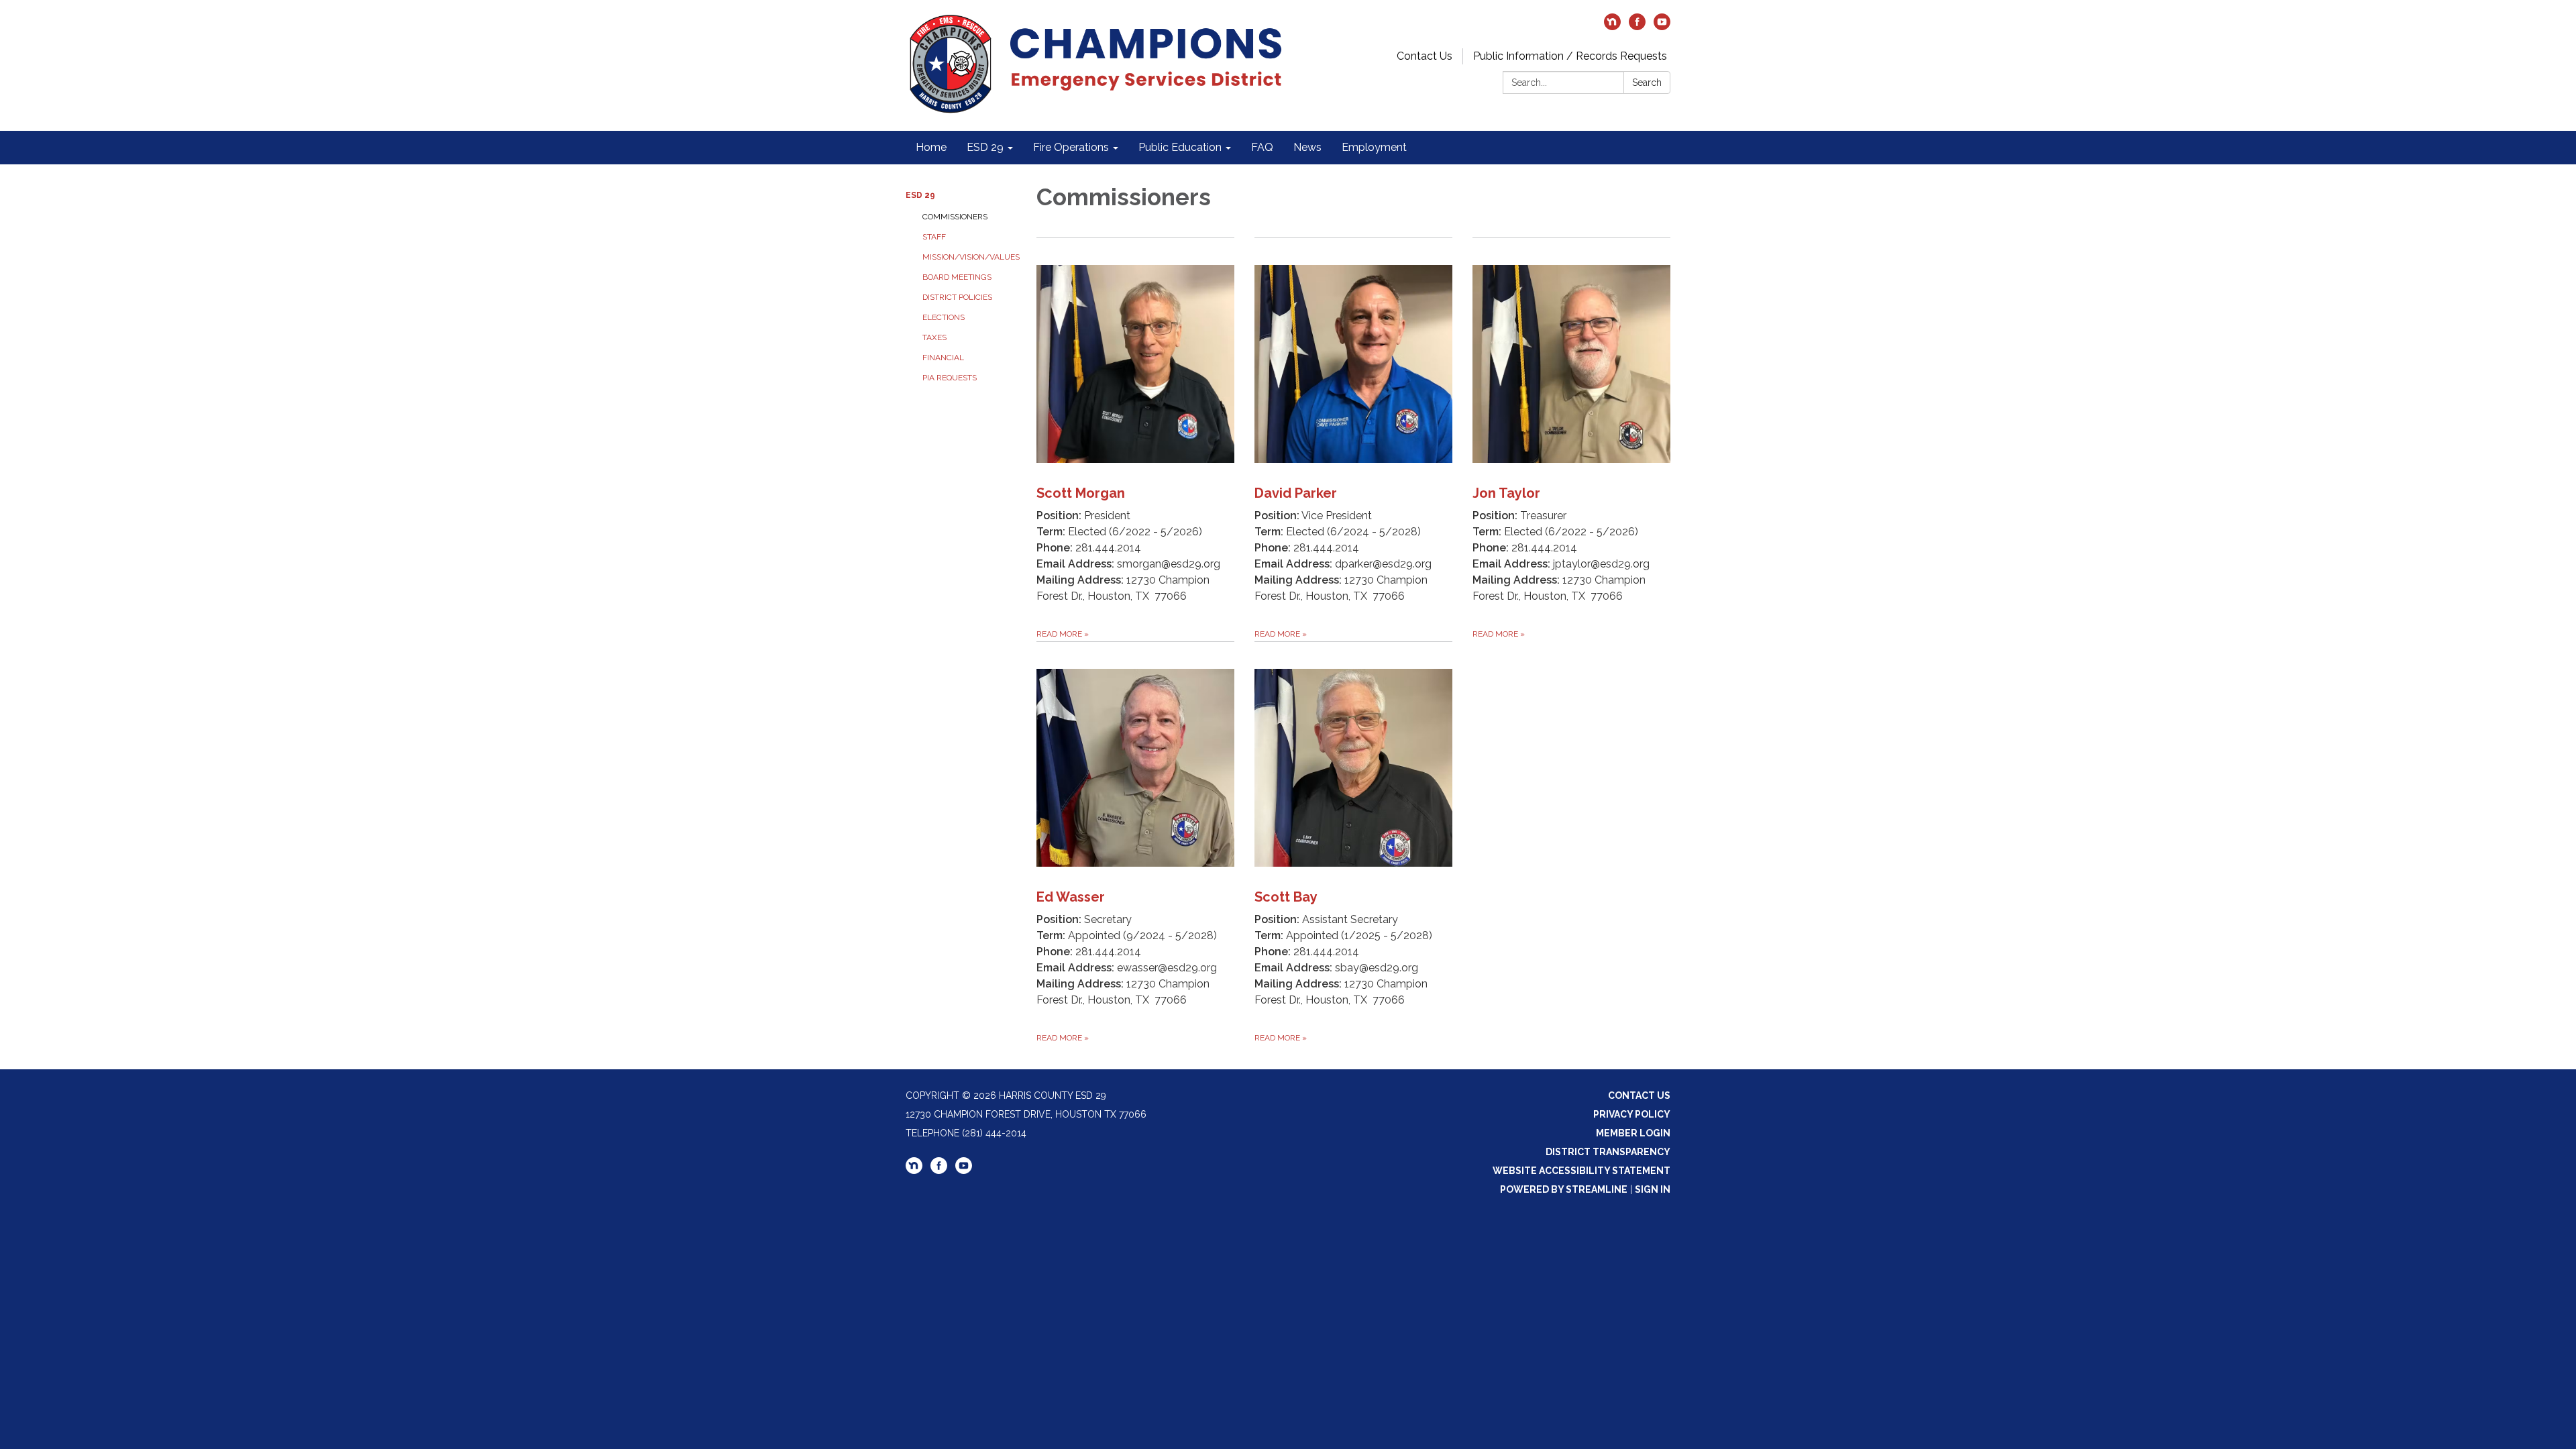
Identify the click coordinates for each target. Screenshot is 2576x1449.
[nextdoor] (1612, 26)
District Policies (957, 297)
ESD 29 (920, 195)
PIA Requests (950, 378)
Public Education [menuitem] (1180, 147)
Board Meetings (957, 277)
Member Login (1633, 1133)
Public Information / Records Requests (1570, 56)
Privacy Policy (1632, 1114)
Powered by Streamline (1564, 1189)
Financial (943, 358)
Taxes (934, 337)
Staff (934, 237)
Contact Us (1425, 56)
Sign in (1653, 1189)
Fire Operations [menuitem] (1071, 147)
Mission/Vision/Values (969, 257)
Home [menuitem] (931, 147)
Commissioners (955, 217)
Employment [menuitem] (1374, 147)
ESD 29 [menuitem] (985, 147)
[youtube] (1662, 26)
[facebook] (1637, 26)
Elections (944, 317)
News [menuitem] (1307, 147)
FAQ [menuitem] (1262, 147)
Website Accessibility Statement (1581, 1171)
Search (1647, 83)
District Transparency (1608, 1152)
